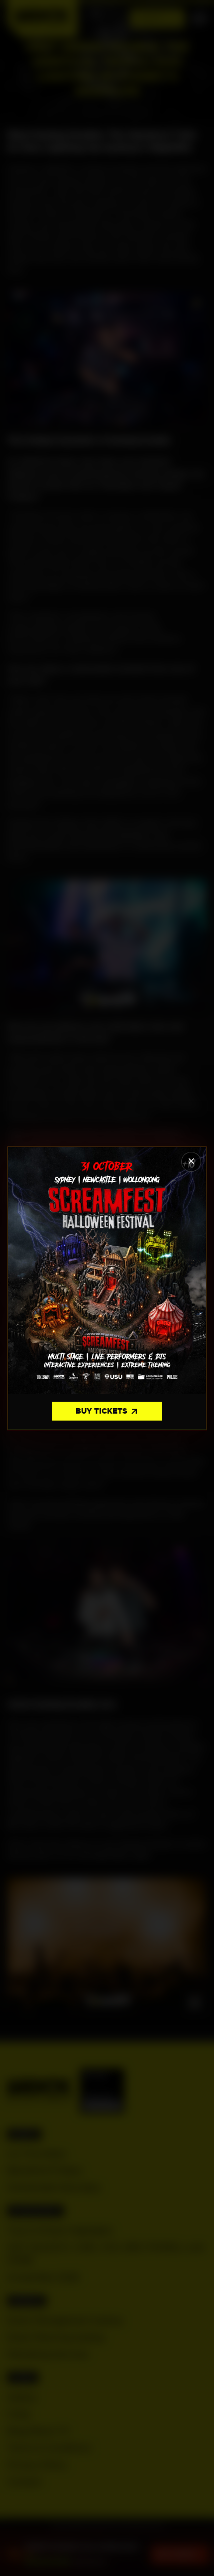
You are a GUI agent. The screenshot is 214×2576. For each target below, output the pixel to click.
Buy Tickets (107, 1412)
